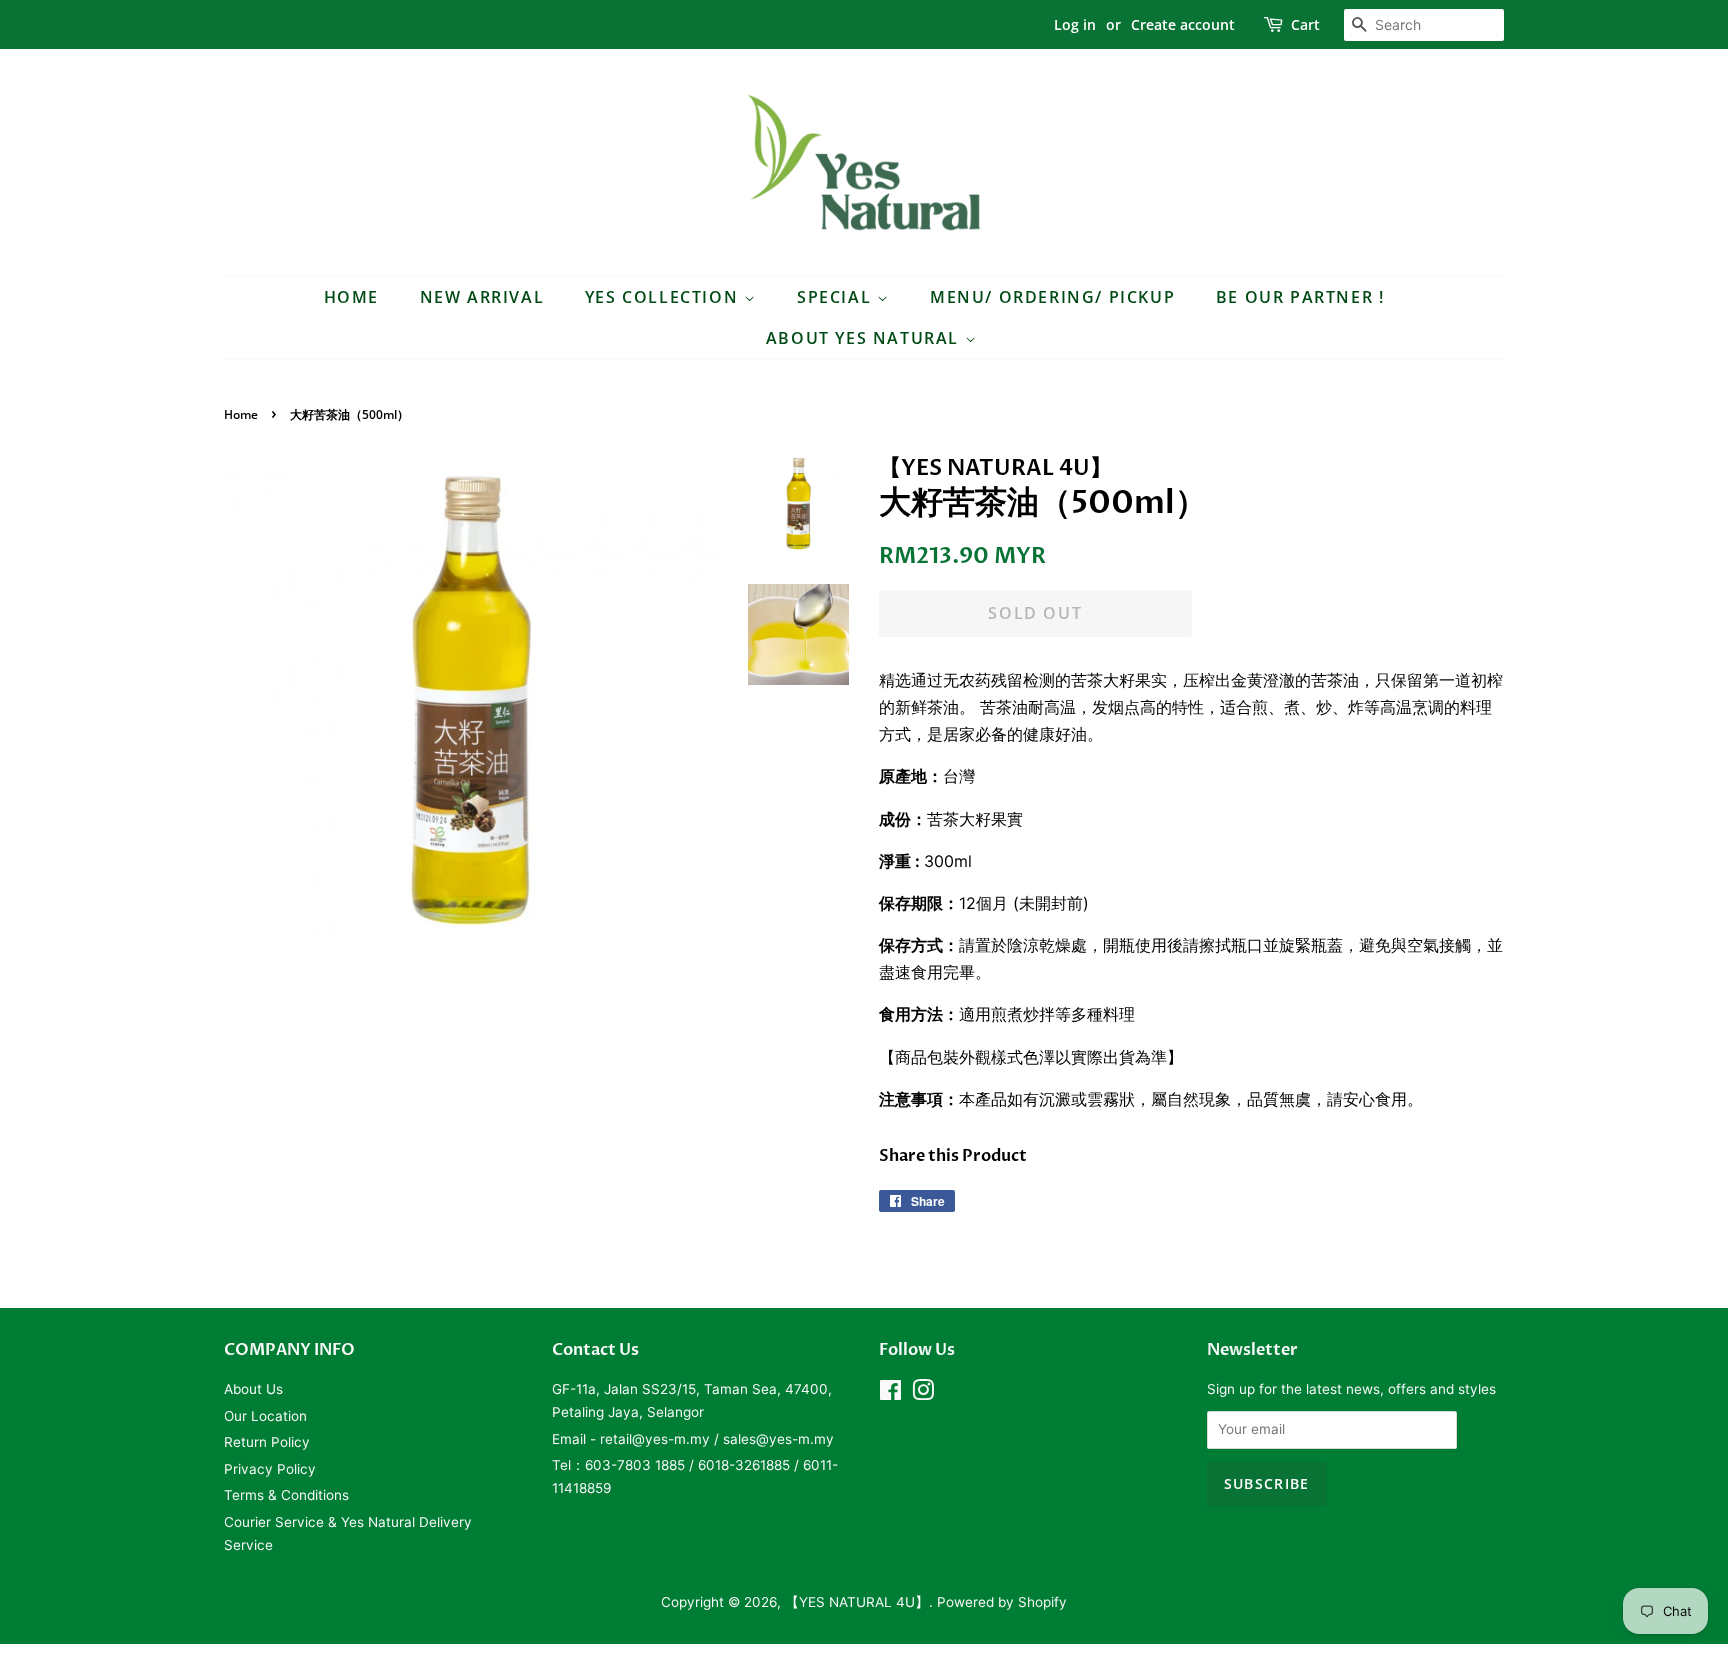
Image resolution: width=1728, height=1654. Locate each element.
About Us (253, 1389)
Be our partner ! (1300, 297)
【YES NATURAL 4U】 (857, 1602)
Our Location (265, 1416)
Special (837, 297)
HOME (351, 297)
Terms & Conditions (286, 1495)
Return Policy (267, 1442)
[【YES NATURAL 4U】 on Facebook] (890, 1394)
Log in (1075, 24)
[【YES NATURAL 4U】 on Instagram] (923, 1394)
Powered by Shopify (1002, 1602)
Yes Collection (664, 297)
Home (241, 414)
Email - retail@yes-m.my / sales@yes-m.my (693, 1439)
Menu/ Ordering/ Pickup (1052, 297)
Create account (1183, 24)
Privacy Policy (270, 1469)
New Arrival (482, 297)
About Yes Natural (865, 338)
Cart (1305, 24)
